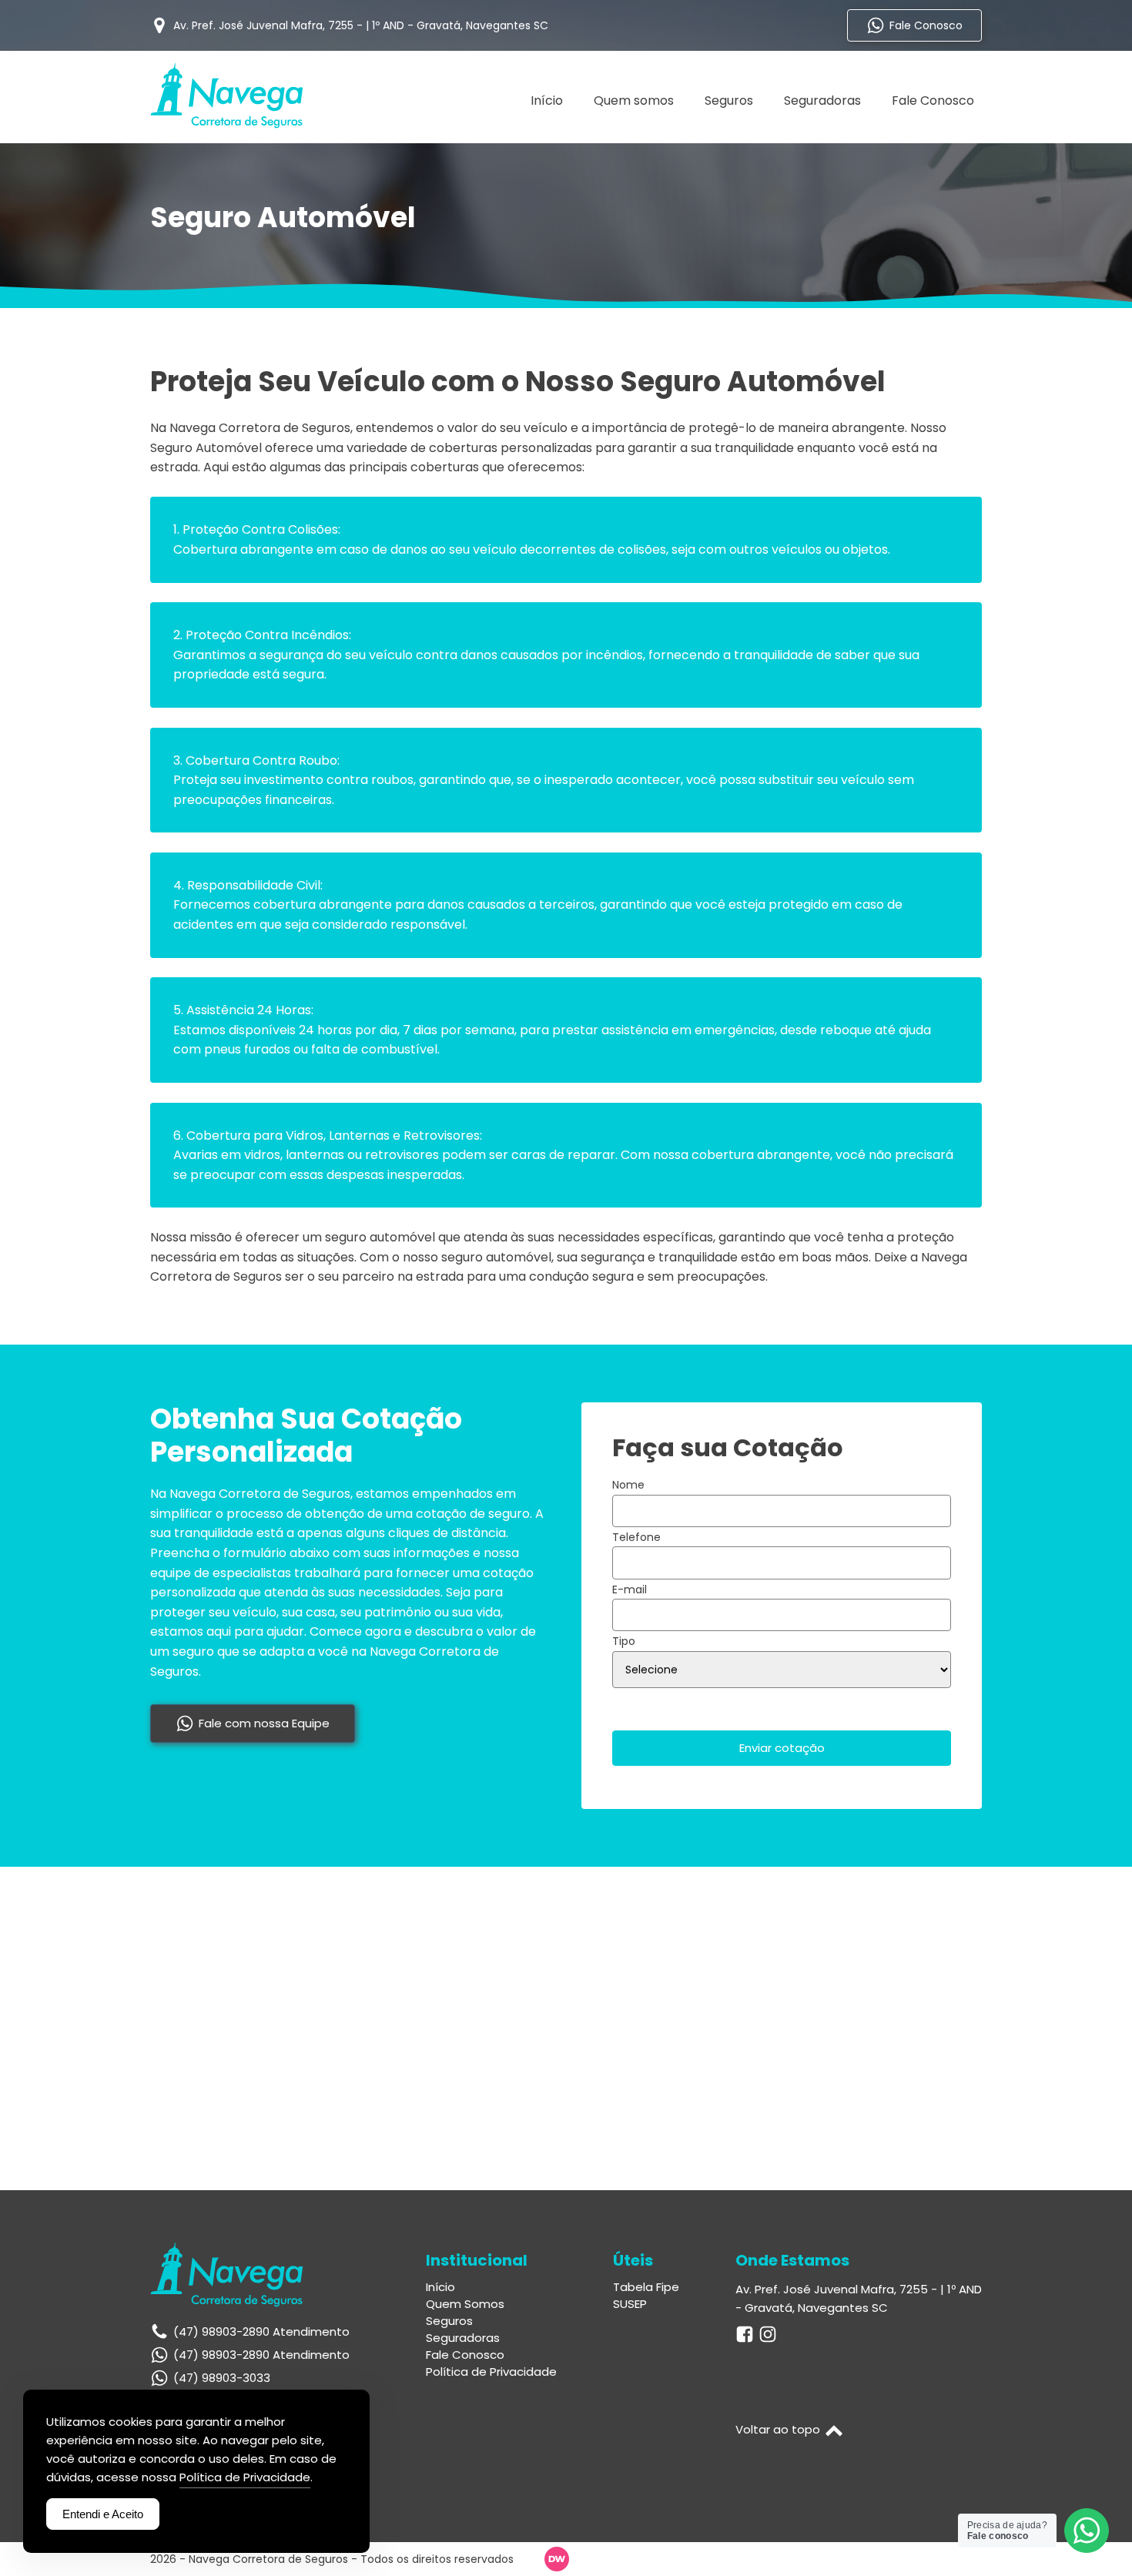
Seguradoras (822, 100)
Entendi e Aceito (103, 2514)
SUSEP (630, 2304)
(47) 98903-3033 (222, 2378)
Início (547, 100)
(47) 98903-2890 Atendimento (261, 2355)
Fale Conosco (933, 100)
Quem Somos (465, 2304)
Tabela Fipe (646, 2287)
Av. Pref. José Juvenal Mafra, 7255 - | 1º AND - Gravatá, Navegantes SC (859, 2298)
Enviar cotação (782, 1748)
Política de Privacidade (491, 2372)
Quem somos (634, 100)
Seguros (729, 100)
